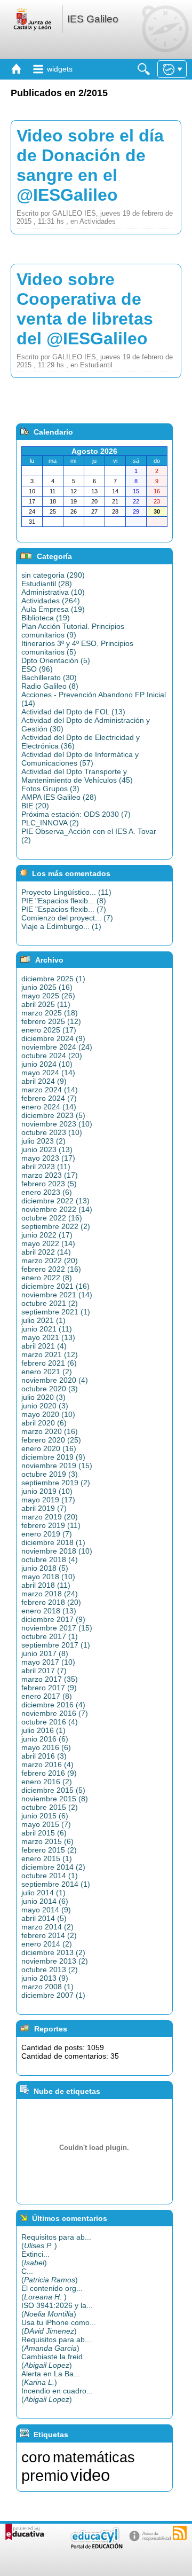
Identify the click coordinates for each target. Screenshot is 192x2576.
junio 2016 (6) (45, 1739)
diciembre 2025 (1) (53, 979)
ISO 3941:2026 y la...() (57, 2310)
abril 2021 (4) (44, 1346)
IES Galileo (93, 19)
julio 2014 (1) (43, 1893)
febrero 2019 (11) (51, 1525)
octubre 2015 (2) (50, 1807)
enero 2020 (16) (49, 1448)
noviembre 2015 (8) (55, 1799)
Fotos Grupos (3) (50, 789)
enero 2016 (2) (47, 1782)
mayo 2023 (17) (48, 1158)
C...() (50, 2275)
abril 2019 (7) (44, 1508)
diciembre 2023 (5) (53, 1115)
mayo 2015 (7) (46, 1824)
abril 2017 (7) (44, 1671)
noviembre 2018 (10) (57, 1551)
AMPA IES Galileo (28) (59, 797)
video (90, 2475)
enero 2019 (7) (47, 1534)
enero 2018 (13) (49, 1611)
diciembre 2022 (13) (55, 1201)
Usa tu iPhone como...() (59, 2327)
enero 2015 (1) (47, 1858)
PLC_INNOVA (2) (50, 823)
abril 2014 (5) (44, 1918)
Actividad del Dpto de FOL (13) (73, 712)
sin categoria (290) (53, 575)
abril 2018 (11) (46, 1585)
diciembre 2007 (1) (53, 1995)
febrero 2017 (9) (49, 1688)
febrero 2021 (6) (49, 1363)
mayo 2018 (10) (48, 1577)
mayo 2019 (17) (48, 1500)
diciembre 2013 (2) (53, 1952)
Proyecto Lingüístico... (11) (66, 892)
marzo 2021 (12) (50, 1354)
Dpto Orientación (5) (56, 660)
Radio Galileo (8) (50, 686)
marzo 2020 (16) (50, 1431)
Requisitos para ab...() (56, 2241)
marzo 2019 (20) (50, 1517)
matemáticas (94, 2457)
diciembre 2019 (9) (53, 1457)
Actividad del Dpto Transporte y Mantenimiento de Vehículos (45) (77, 776)
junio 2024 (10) (47, 1064)
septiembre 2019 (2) (56, 1483)
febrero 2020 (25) (51, 1440)
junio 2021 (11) (47, 1329)
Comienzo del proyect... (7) (67, 918)
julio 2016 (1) (43, 1730)
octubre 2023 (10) (52, 1132)
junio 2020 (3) (45, 1406)
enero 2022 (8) (47, 1278)
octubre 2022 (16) (52, 1218)
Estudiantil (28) (47, 584)
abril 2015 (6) (44, 1833)
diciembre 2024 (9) (53, 1038)
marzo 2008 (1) (47, 1987)
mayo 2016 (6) (46, 1747)
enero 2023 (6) (47, 1192)
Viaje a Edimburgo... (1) (61, 926)
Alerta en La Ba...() (51, 2378)
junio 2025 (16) (47, 987)
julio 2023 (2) (43, 1141)
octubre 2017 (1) (50, 1636)
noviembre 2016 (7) (55, 1713)
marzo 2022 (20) (50, 1261)
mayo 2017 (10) (48, 1662)
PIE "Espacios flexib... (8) (64, 901)
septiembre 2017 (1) (56, 1645)
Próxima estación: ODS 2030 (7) (76, 814)
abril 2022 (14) (46, 1252)
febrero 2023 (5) (49, 1184)
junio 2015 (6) (45, 1816)
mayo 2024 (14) (48, 1073)
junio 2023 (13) (47, 1149)
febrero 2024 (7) (49, 1098)
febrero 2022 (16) (51, 1269)
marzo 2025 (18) (50, 1013)
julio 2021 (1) (43, 1320)
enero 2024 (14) (49, 1107)
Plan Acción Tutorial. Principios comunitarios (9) (73, 631)
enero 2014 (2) (47, 1944)
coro (36, 2457)
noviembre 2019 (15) (57, 1466)
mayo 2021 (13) (48, 1337)
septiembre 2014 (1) (56, 1884)
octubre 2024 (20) (52, 1055)
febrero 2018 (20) (51, 1602)
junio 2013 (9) (45, 1978)
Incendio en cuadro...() (57, 2395)
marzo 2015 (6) (47, 1841)
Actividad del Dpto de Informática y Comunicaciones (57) (80, 759)
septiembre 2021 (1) (56, 1312)
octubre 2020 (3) (50, 1389)
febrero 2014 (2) (49, 1935)
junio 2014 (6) (45, 1901)
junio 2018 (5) (45, 1568)
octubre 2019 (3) (50, 1474)
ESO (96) (37, 669)
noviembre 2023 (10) (57, 1124)
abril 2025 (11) (46, 1004)
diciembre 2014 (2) (53, 1867)
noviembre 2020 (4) (55, 1380)
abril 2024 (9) (44, 1081)
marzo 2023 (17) (50, 1175)
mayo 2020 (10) (48, 1414)
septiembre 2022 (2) (56, 1226)
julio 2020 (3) (43, 1397)
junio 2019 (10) (47, 1491)
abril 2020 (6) (44, 1423)
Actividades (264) (51, 601)
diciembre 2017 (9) (53, 1619)
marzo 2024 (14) (50, 1090)
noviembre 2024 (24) (57, 1047)
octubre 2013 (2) (50, 1970)
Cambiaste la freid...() (55, 2361)
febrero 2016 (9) (49, 1773)
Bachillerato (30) (49, 678)
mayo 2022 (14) (48, 1243)
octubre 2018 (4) (50, 1559)
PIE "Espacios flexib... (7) (64, 909)
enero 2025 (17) (49, 1030)
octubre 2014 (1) (50, 1876)
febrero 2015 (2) (49, 1850)
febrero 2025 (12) (51, 1021)
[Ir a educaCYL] (96, 2546)
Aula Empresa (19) (53, 609)
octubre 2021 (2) (50, 1303)
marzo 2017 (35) (50, 1679)
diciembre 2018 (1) (53, 1542)
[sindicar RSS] (180, 2533)
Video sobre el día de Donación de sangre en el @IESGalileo (90, 165)
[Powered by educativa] (25, 2532)
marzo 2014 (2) (47, 1927)
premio (45, 2475)
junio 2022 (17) (47, 1235)
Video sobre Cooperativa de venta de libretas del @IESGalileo (85, 309)
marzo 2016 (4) (47, 1764)
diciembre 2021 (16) (55, 1286)
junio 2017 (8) (45, 1653)
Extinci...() (35, 2258)
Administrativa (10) (53, 592)
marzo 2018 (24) (50, 1594)
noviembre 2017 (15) (57, 1628)
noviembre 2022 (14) (57, 1209)
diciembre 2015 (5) (53, 1790)
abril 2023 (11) (46, 1167)
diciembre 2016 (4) (53, 1705)
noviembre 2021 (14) (57, 1295)
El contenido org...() (52, 2293)
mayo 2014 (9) (46, 1910)
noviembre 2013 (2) (55, 1961)
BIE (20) (35, 806)
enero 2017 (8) (47, 1696)
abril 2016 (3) (44, 1756)
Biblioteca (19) (46, 618)
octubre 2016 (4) (50, 1722)
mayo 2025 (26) (48, 996)
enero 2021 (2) (47, 1372)
